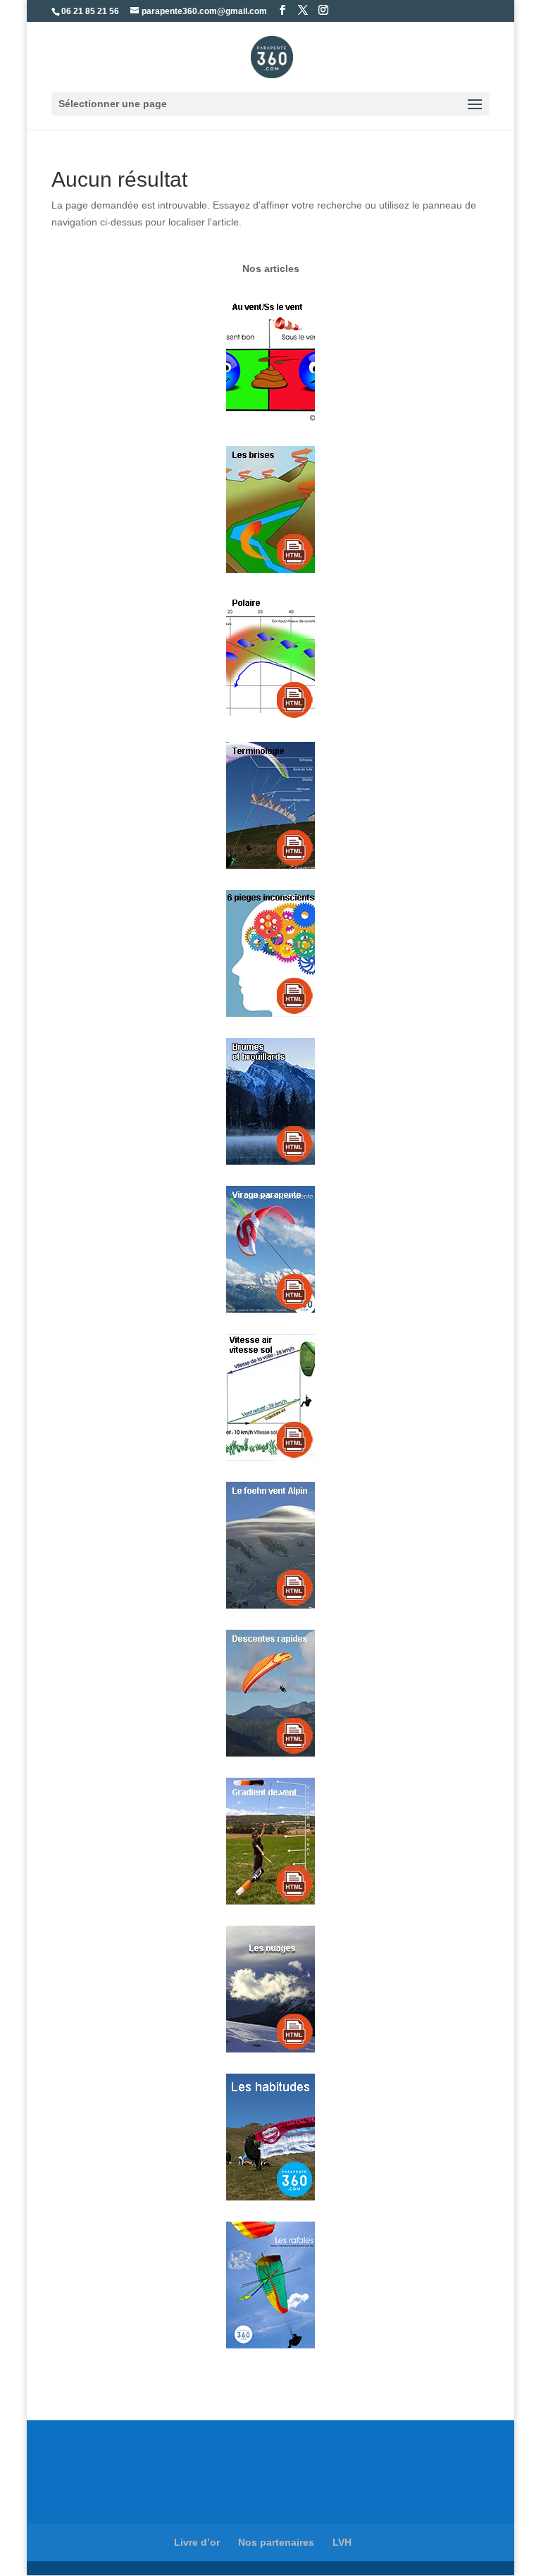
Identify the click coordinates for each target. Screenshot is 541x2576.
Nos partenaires (276, 2542)
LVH (342, 2542)
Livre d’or (197, 2542)
